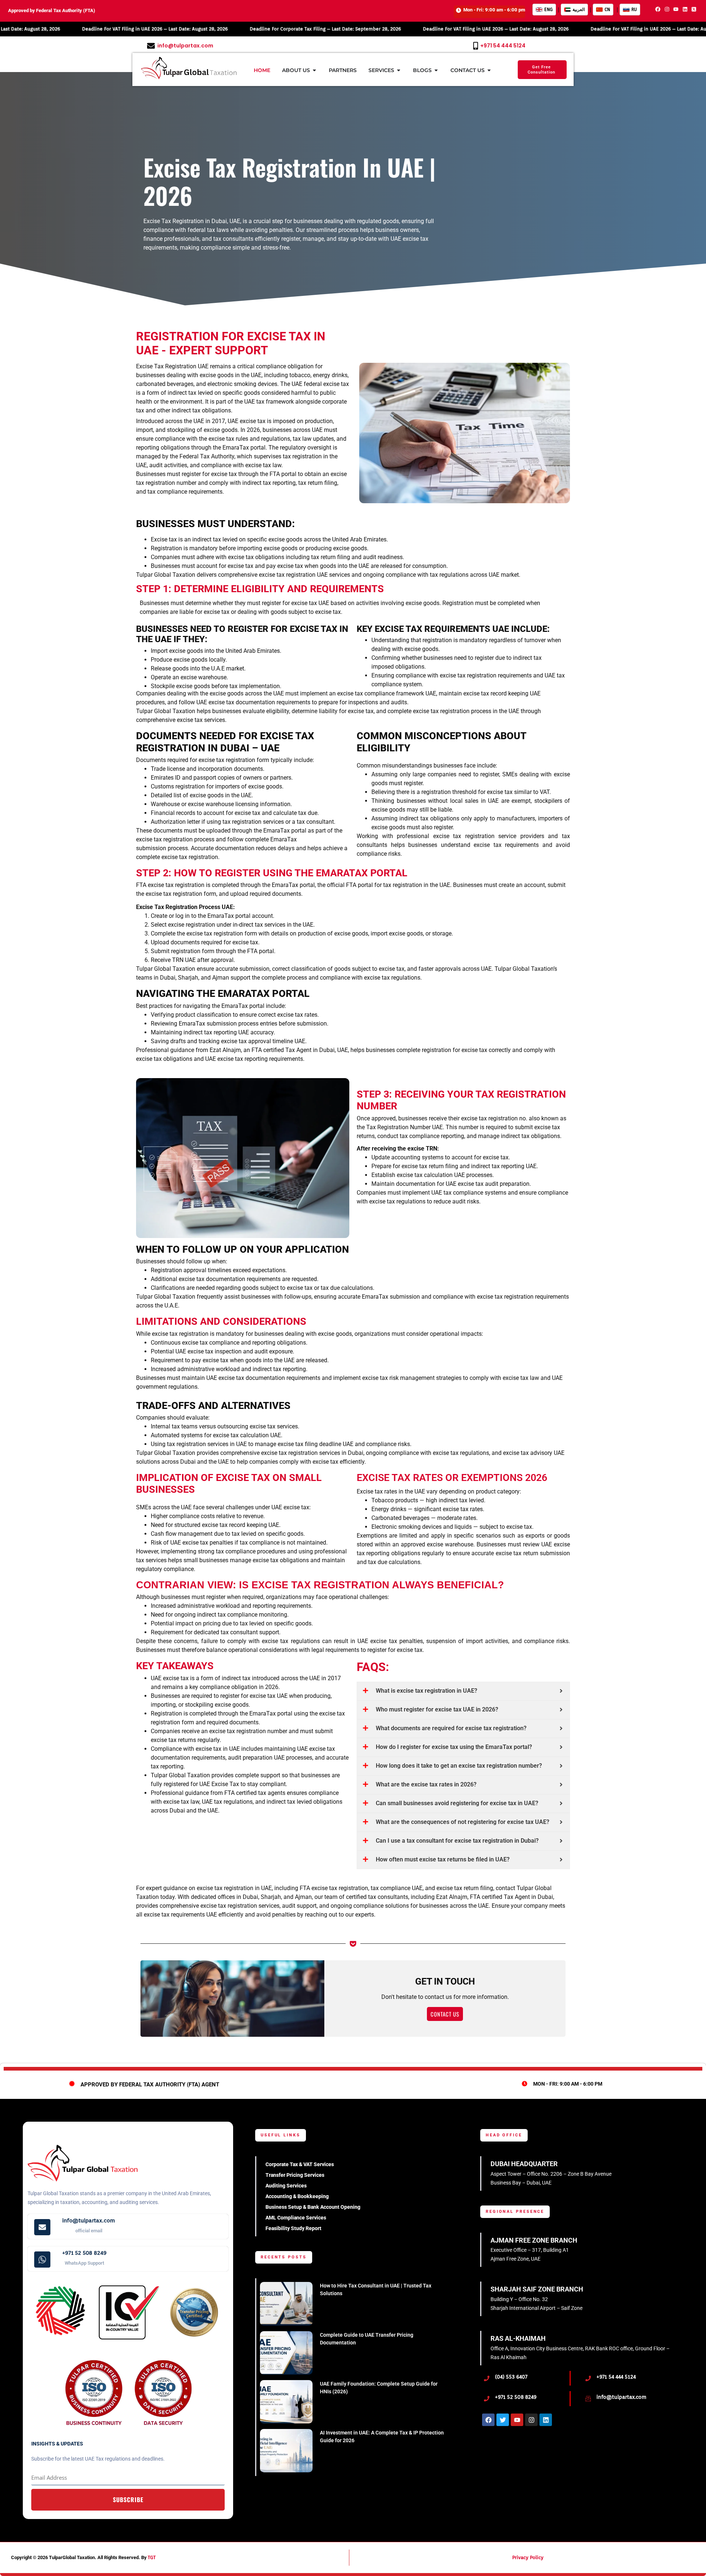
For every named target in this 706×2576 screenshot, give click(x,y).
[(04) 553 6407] (487, 2378)
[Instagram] (531, 2420)
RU (634, 9)
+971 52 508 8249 (84, 2253)
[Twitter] (503, 2420)
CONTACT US (445, 2014)
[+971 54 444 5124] (588, 2378)
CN (607, 9)
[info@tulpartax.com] (151, 46)
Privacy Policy (528, 2557)
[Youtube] (517, 2420)
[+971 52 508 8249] (42, 2260)
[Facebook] (488, 2420)
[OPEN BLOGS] (436, 70)
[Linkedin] (546, 2420)
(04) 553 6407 (511, 2377)
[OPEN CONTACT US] (489, 70)
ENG (548, 9)
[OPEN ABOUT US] (314, 70)
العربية (579, 9)
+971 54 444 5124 (616, 2377)
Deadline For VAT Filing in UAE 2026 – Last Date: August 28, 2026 (97, 29)
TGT (152, 2557)
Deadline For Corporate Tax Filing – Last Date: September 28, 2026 (268, 29)
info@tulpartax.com (185, 46)
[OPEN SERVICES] (399, 70)
